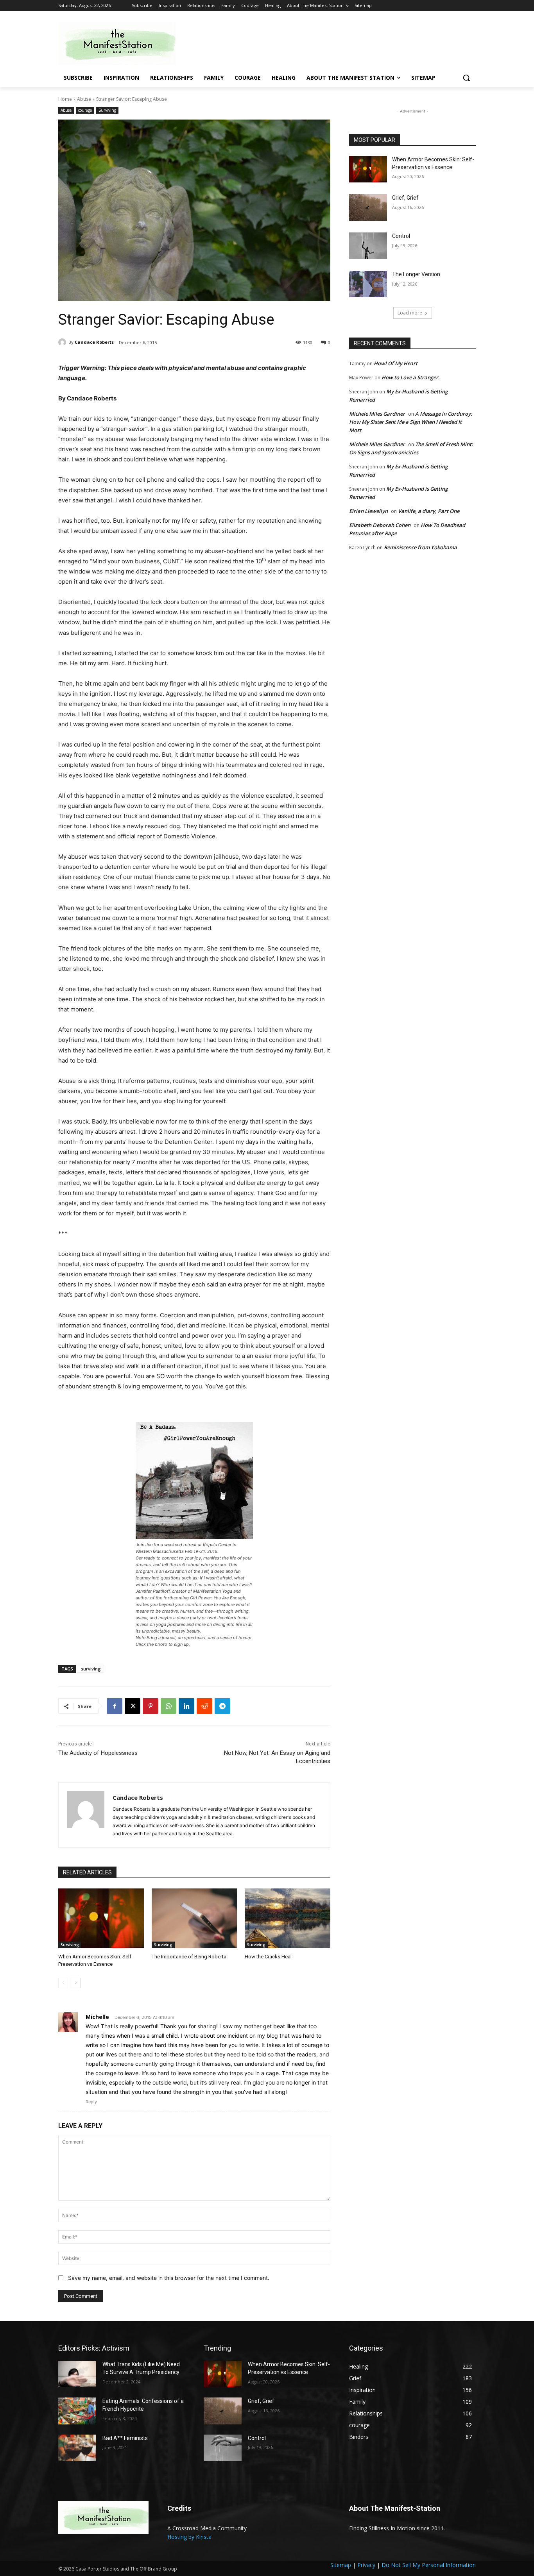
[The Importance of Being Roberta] (194, 1918)
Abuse (84, 99)
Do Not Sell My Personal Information (429, 2565)
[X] (133, 1706)
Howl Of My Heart (396, 363)
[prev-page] (63, 1983)
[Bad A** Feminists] (77, 2448)
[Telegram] (222, 1706)
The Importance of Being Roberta (189, 1957)
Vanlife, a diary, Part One (429, 511)
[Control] (368, 246)
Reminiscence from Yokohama (420, 547)
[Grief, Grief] (368, 207)
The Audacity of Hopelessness (98, 1753)
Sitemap (341, 2565)
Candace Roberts (94, 342)
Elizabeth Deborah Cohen (380, 525)
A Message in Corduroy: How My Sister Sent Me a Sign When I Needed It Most (411, 422)
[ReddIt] (204, 1706)
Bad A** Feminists (125, 2438)
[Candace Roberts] (63, 342)
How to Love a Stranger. (411, 377)
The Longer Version (416, 274)
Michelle (97, 2017)
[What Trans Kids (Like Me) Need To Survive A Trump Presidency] (77, 2374)
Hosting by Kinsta (189, 2537)
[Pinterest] (151, 1706)
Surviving (107, 110)
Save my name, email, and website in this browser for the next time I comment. (169, 2278)
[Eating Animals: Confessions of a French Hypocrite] (77, 2411)
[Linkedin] (186, 1706)
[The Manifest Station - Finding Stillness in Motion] (121, 43)
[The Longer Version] (368, 284)
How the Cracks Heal (268, 1957)
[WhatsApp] (168, 1706)
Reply (91, 2102)
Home (65, 99)
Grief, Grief (405, 198)
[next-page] (76, 1983)
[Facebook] (115, 1706)
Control (401, 236)
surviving (91, 1669)
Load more (410, 313)
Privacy (366, 2565)
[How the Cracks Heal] (288, 1918)
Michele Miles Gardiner (377, 414)
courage (85, 110)
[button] (466, 78)
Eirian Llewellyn (368, 511)
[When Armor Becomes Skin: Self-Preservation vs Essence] (101, 1918)
